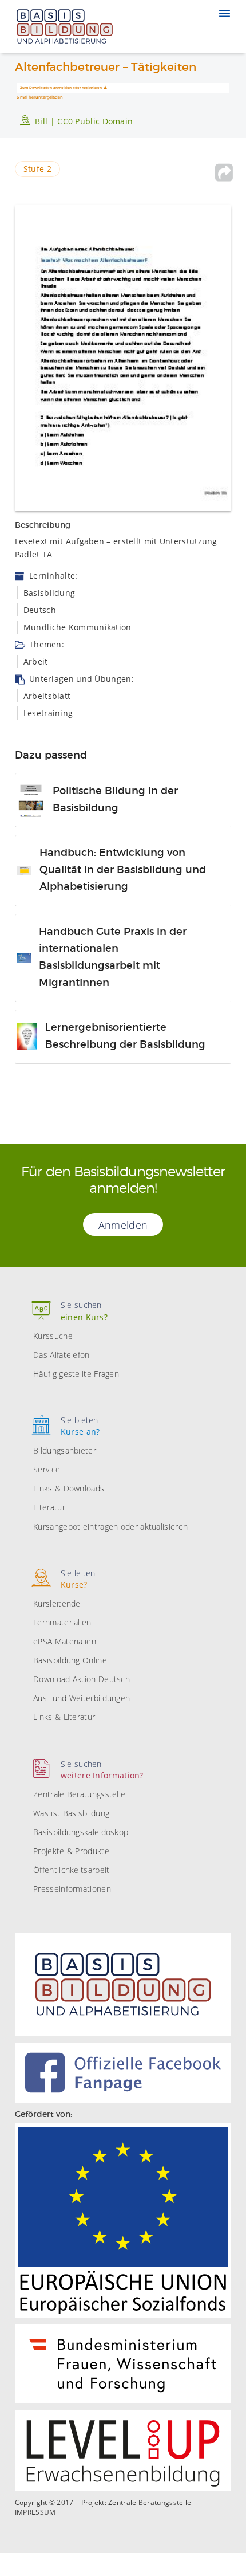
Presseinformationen (72, 1889)
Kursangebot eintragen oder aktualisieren (110, 1527)
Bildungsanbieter (65, 1450)
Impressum (35, 2512)
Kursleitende (57, 1603)
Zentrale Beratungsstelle (79, 1794)
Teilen (224, 172)
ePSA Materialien (65, 1641)
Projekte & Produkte (71, 1851)
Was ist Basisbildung (71, 1813)
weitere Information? (102, 1770)
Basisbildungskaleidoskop (81, 1832)
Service (47, 1469)
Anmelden (123, 1225)
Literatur (49, 1507)
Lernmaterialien (62, 1622)
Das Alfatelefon (61, 1355)
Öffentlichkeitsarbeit (71, 1870)
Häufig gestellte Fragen (76, 1374)
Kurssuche (53, 1336)
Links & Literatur (64, 1717)
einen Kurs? (84, 1311)
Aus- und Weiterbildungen (82, 1698)
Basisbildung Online (70, 1660)
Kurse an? (80, 1426)
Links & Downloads (69, 1488)
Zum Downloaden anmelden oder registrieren (61, 88)
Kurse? (78, 1579)
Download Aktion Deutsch (82, 1679)
